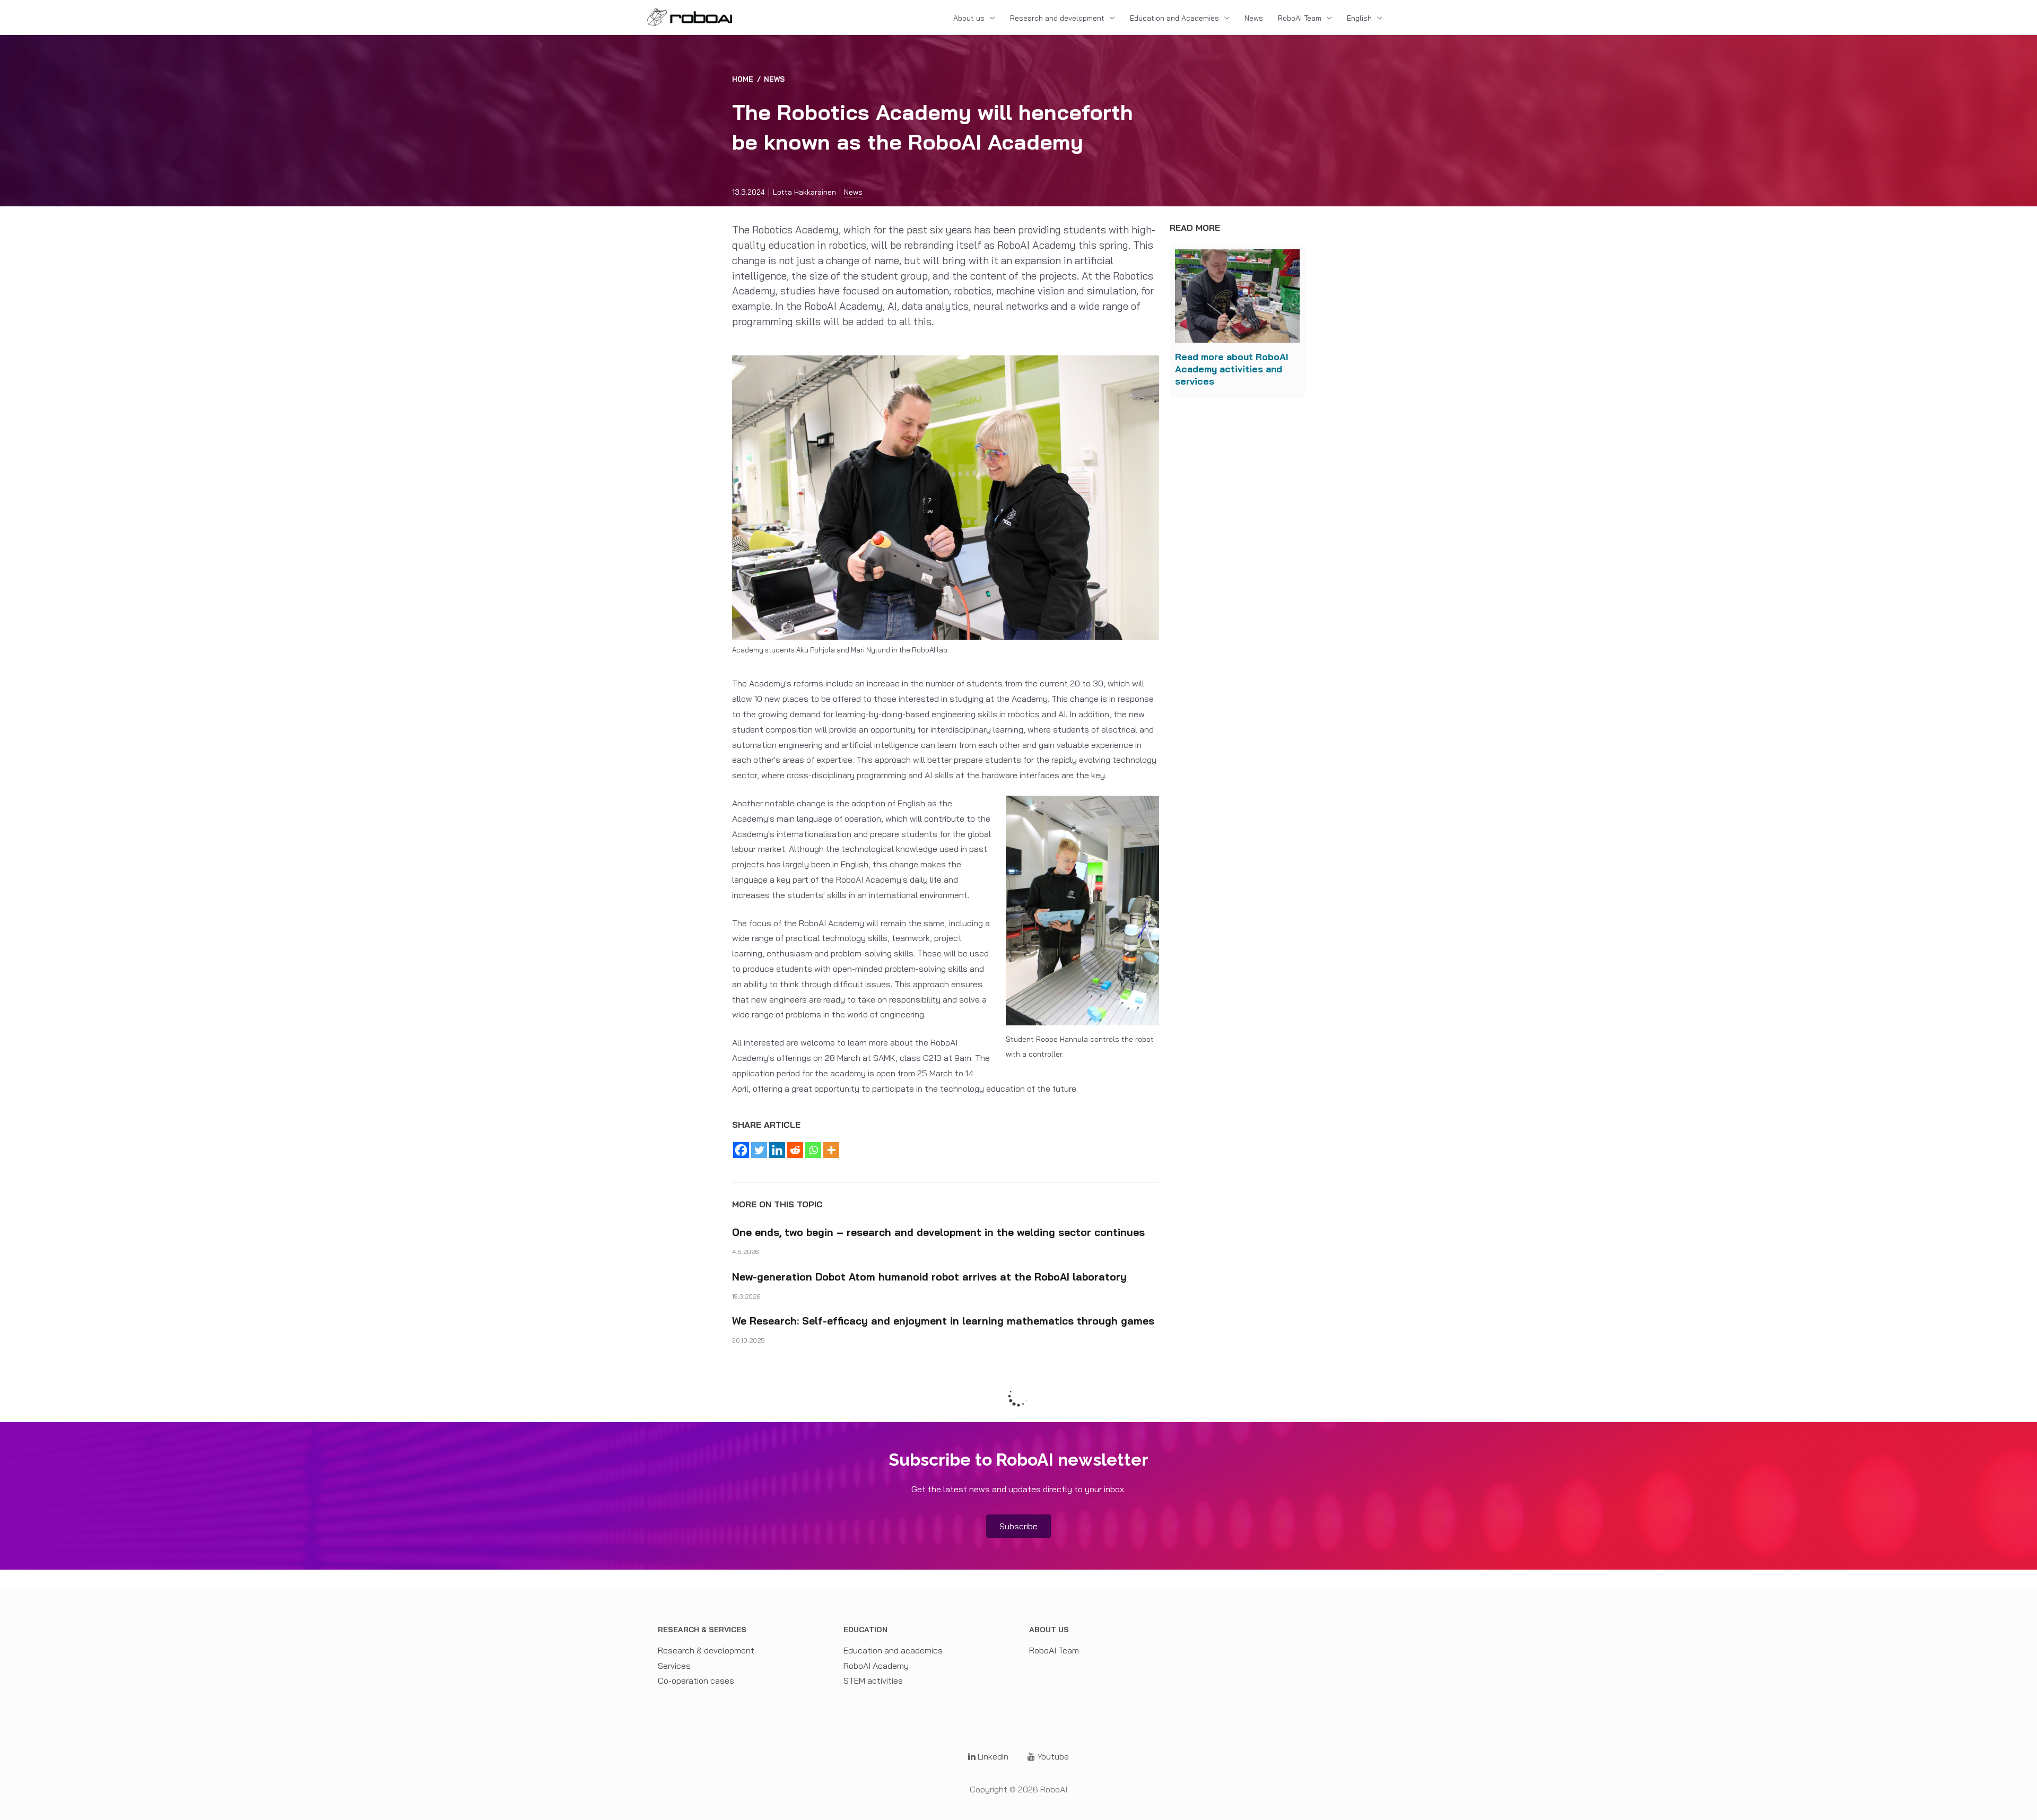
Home (743, 79)
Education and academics (893, 1650)
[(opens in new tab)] (1237, 295)
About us (969, 18)
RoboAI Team (1300, 18)
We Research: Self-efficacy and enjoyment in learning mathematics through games (943, 1321)
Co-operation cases (696, 1680)
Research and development (1057, 18)
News (1254, 18)
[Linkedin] (777, 1150)
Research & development (706, 1650)
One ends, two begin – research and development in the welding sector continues (938, 1232)
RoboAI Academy (876, 1666)
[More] (831, 1150)
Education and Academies (1174, 18)
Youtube (1052, 1756)
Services (674, 1666)
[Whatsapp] (813, 1150)
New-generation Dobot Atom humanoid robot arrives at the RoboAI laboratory (929, 1277)
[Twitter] (759, 1150)
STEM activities (873, 1680)
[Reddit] (795, 1150)
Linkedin (992, 1756)
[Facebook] (741, 1150)
